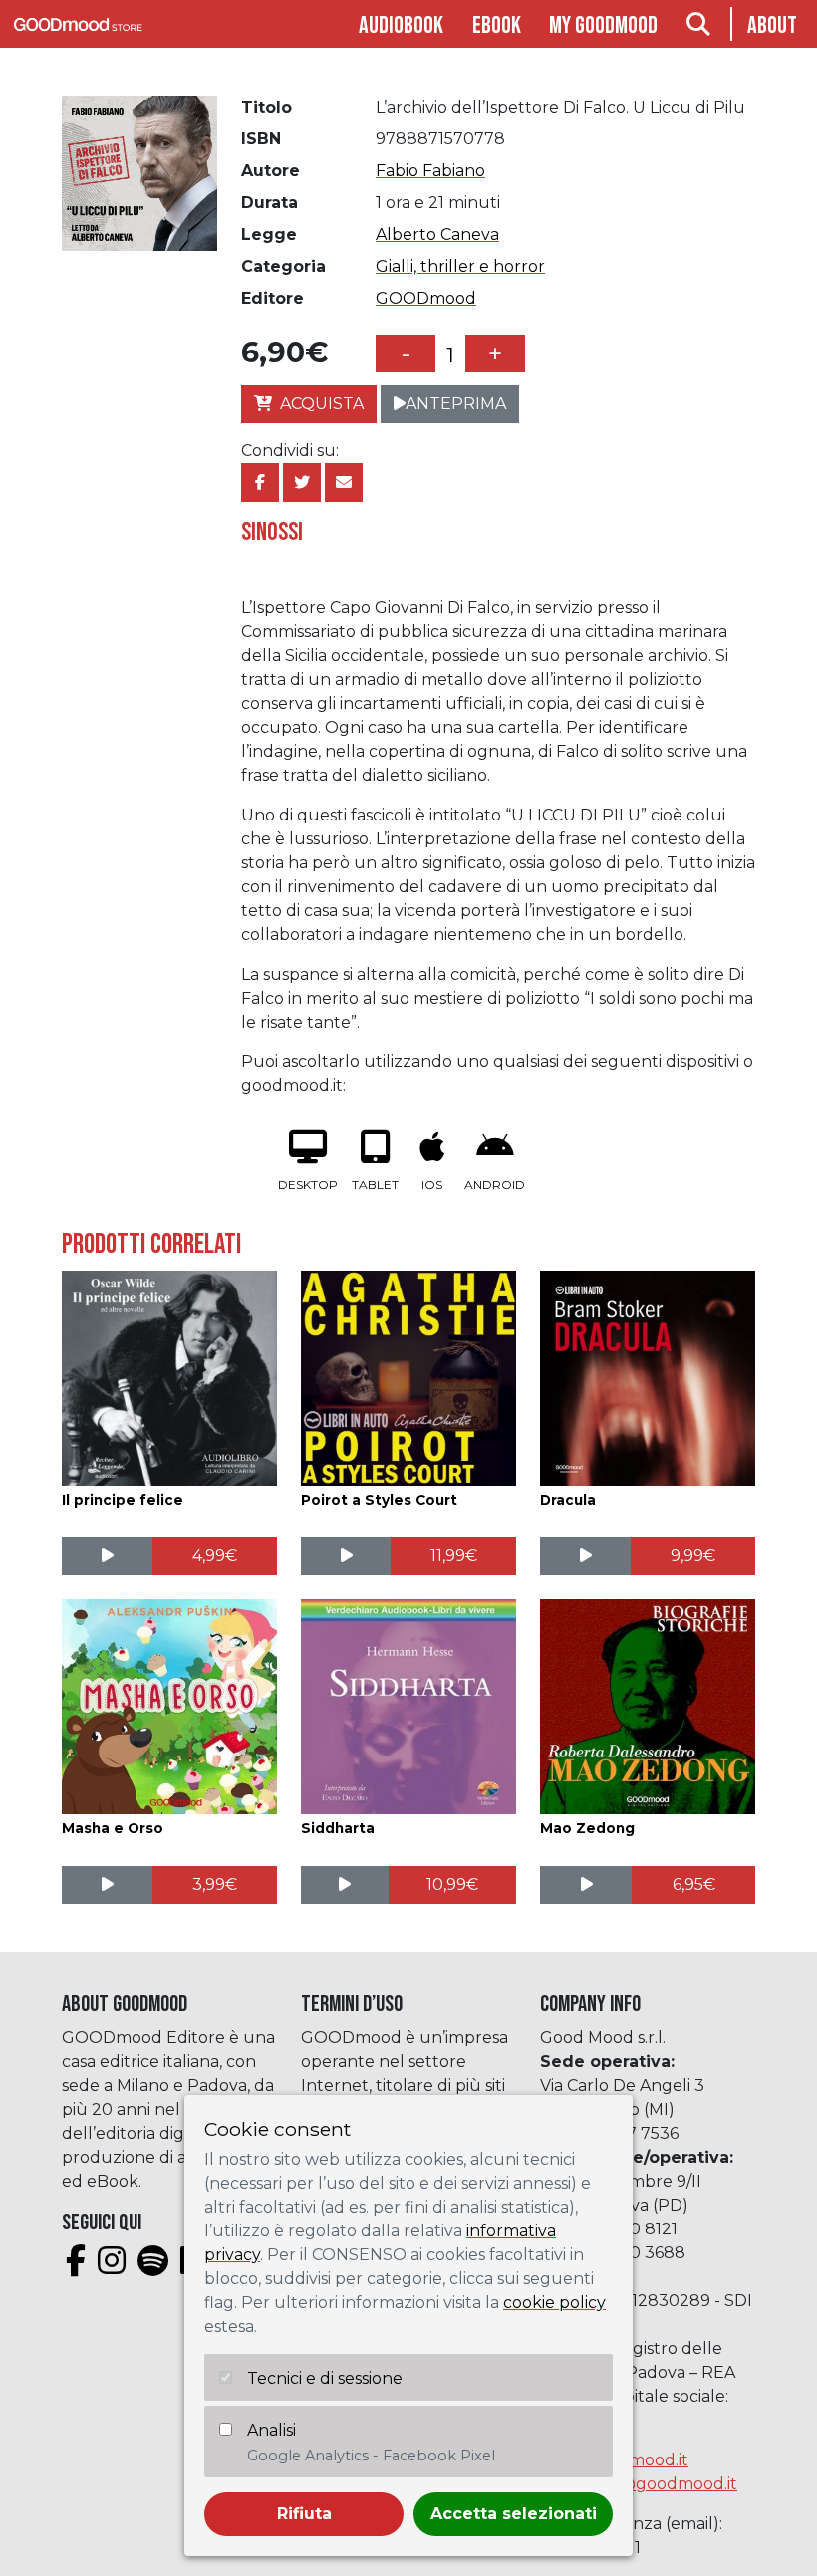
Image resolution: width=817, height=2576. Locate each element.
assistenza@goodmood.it (639, 2484)
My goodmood (603, 25)
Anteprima (456, 404)
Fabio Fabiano (430, 171)
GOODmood (426, 298)
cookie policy (554, 2303)
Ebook (497, 25)
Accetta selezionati (514, 2514)
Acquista (322, 404)
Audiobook (401, 25)
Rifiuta (304, 2514)
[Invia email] (344, 482)
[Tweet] (302, 482)
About (772, 25)
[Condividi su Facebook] (260, 482)
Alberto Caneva (437, 234)
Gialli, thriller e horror (460, 266)
